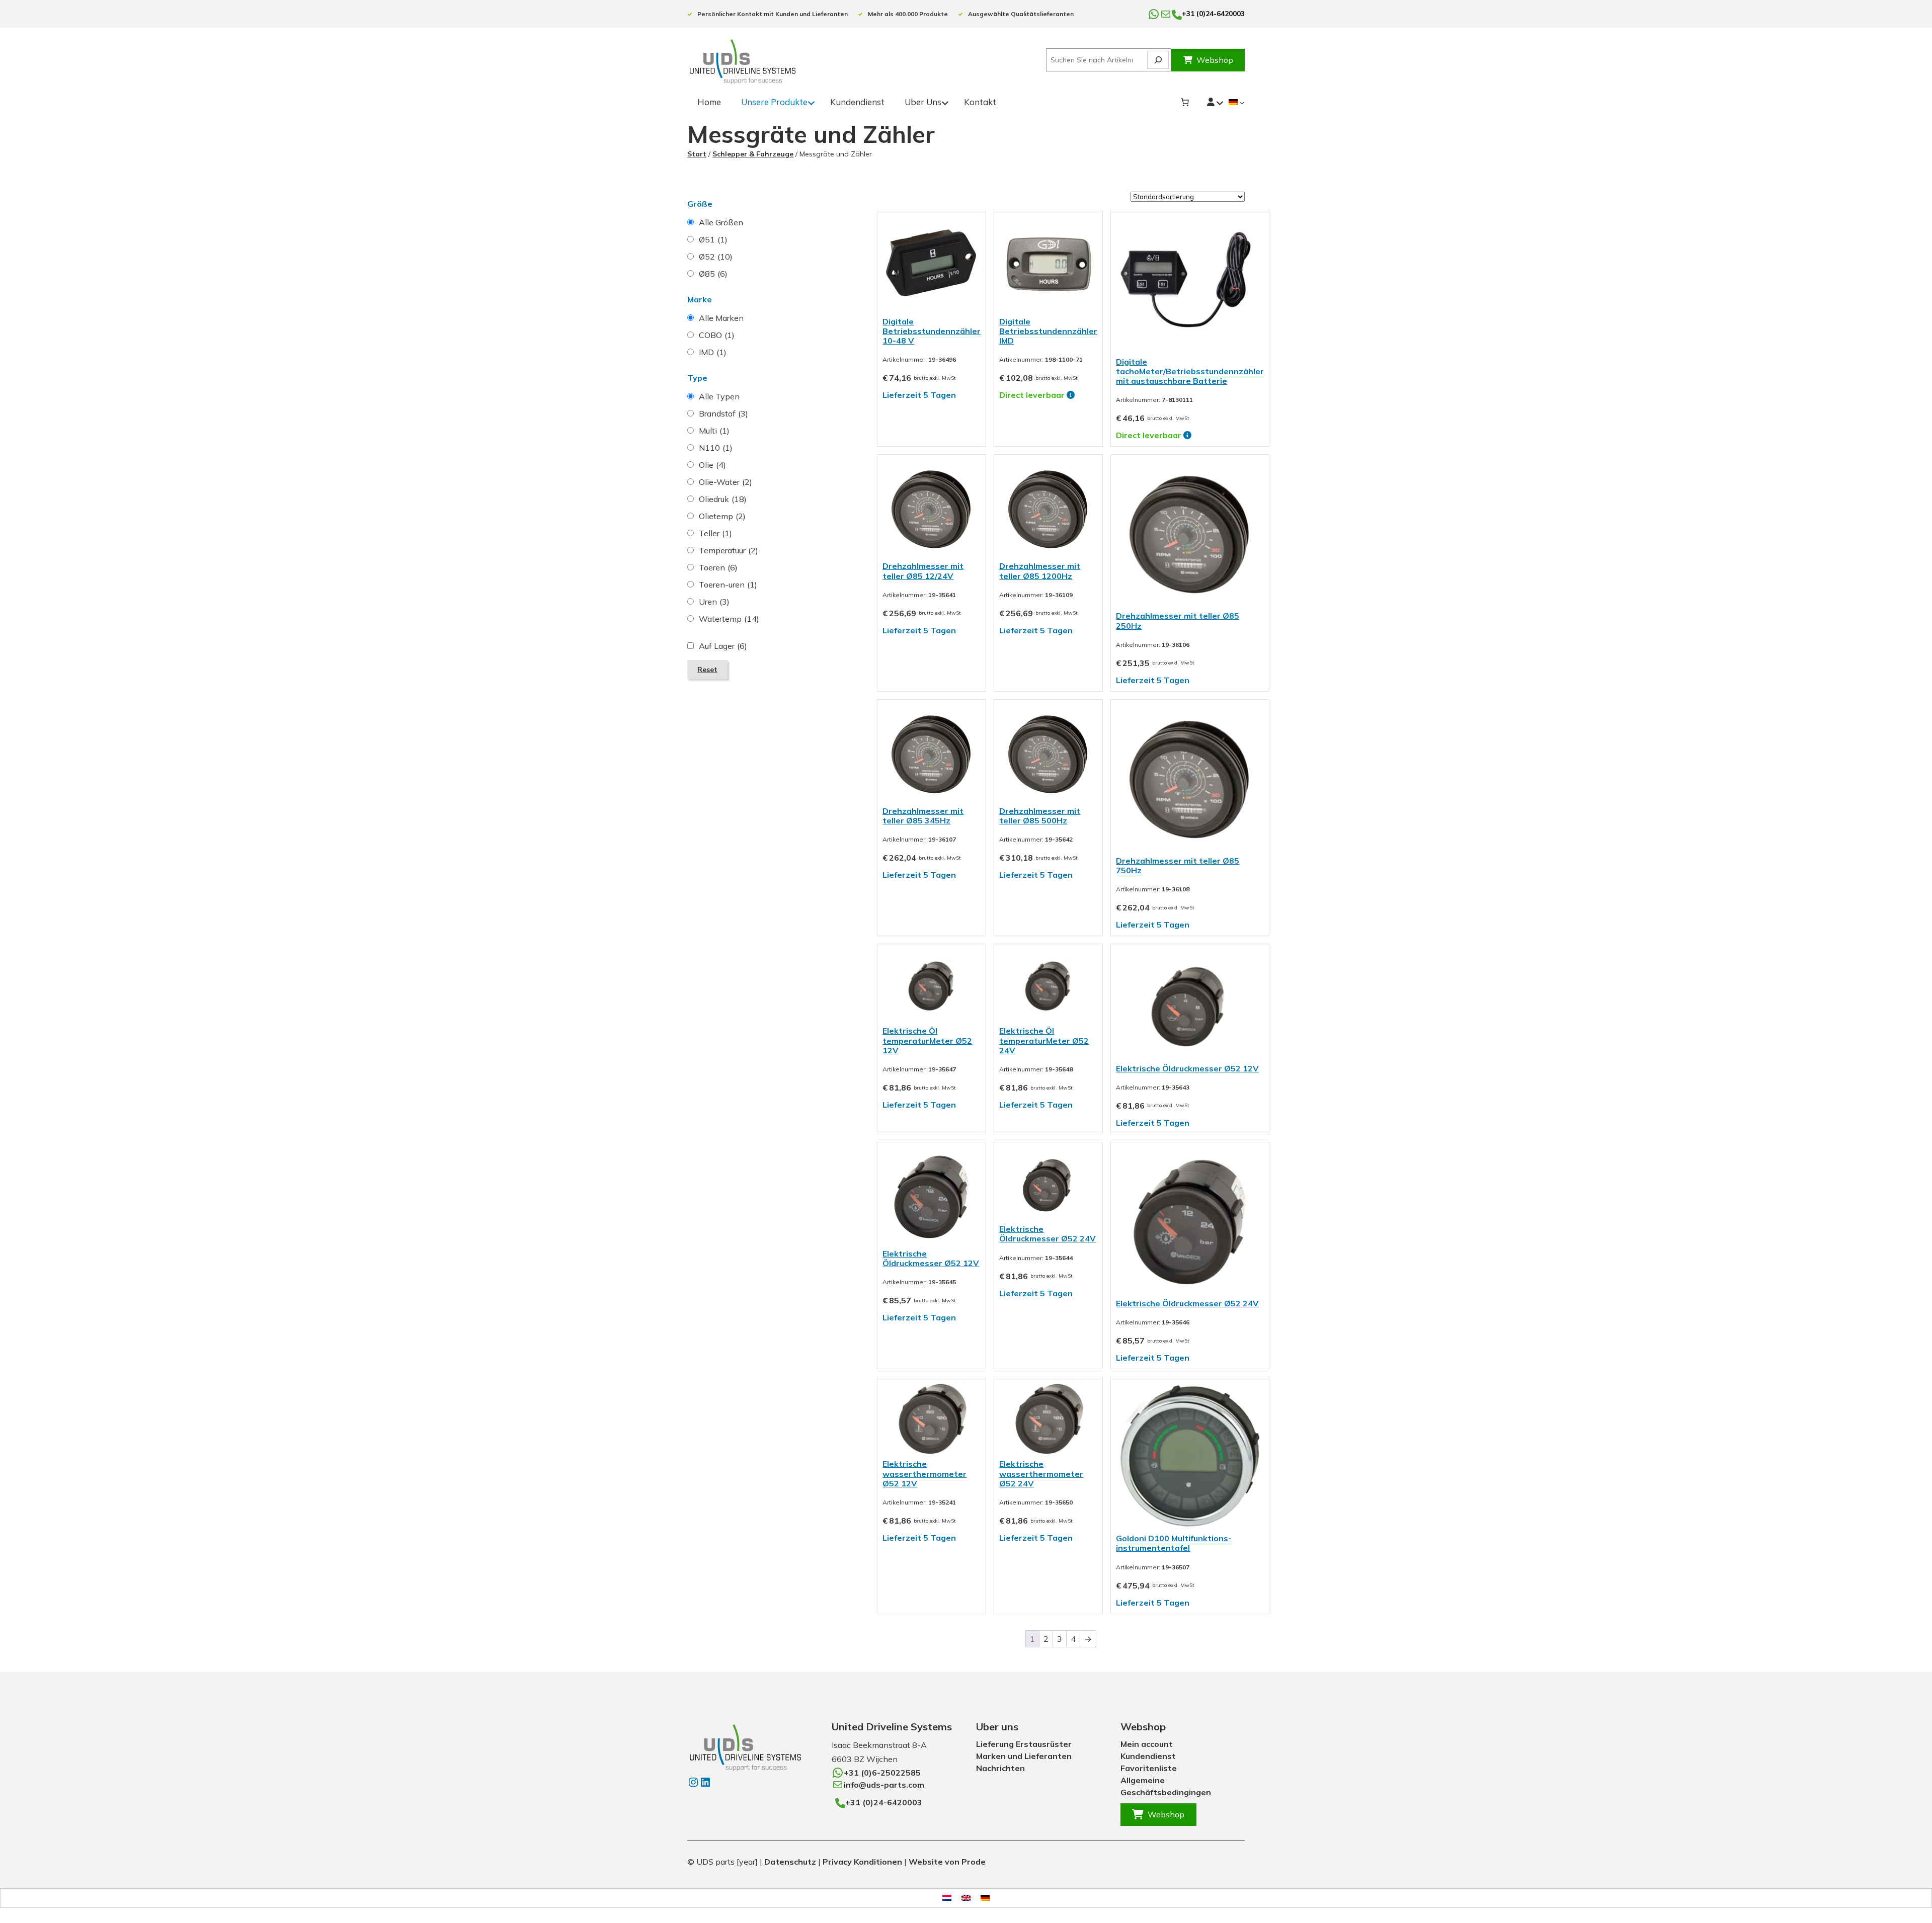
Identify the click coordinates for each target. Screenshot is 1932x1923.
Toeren (718, 567)
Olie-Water (726, 482)
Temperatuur (729, 550)
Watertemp (729, 619)
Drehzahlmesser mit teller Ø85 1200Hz (1040, 571)
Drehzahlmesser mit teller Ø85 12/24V (923, 571)
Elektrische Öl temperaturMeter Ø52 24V (1044, 1040)
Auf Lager (723, 646)
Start (697, 154)
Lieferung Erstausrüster (1024, 1744)
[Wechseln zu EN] (966, 1898)
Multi (714, 431)
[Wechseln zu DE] (985, 1898)
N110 (716, 448)
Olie (712, 465)
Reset (707, 670)
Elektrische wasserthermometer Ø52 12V (924, 1473)
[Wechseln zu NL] (947, 1898)
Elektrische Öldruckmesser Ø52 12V (1187, 1068)
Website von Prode (947, 1862)
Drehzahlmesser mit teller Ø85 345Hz (923, 816)
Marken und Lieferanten (1024, 1756)
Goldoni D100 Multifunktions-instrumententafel (1174, 1543)
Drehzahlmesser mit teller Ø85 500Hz (1040, 816)
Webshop (1215, 60)
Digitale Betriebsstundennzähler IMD (1048, 331)
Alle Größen (721, 222)
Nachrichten (1000, 1768)
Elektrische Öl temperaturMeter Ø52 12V (927, 1040)
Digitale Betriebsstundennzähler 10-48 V (932, 331)
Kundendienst (1148, 1756)
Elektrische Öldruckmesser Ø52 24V (1048, 1234)
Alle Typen (719, 396)
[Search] (1158, 60)
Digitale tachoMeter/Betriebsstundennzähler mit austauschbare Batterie (1190, 371)
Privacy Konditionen (862, 1862)
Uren (714, 602)
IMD (713, 352)
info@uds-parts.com (884, 1785)
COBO (717, 335)
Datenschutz (790, 1862)
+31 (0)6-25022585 (882, 1773)
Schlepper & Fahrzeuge (753, 154)
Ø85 (713, 274)
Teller (715, 533)
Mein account (1147, 1744)
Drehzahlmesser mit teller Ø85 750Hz (1178, 865)
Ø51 (713, 239)
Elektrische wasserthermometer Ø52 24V (1041, 1473)
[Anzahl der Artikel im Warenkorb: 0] (1185, 102)
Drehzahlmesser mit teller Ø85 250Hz (1178, 620)
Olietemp (722, 516)
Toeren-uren (728, 584)
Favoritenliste (1149, 1768)
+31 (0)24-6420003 (1213, 14)
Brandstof (723, 413)
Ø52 (716, 257)
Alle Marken (721, 318)
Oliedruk (723, 499)
